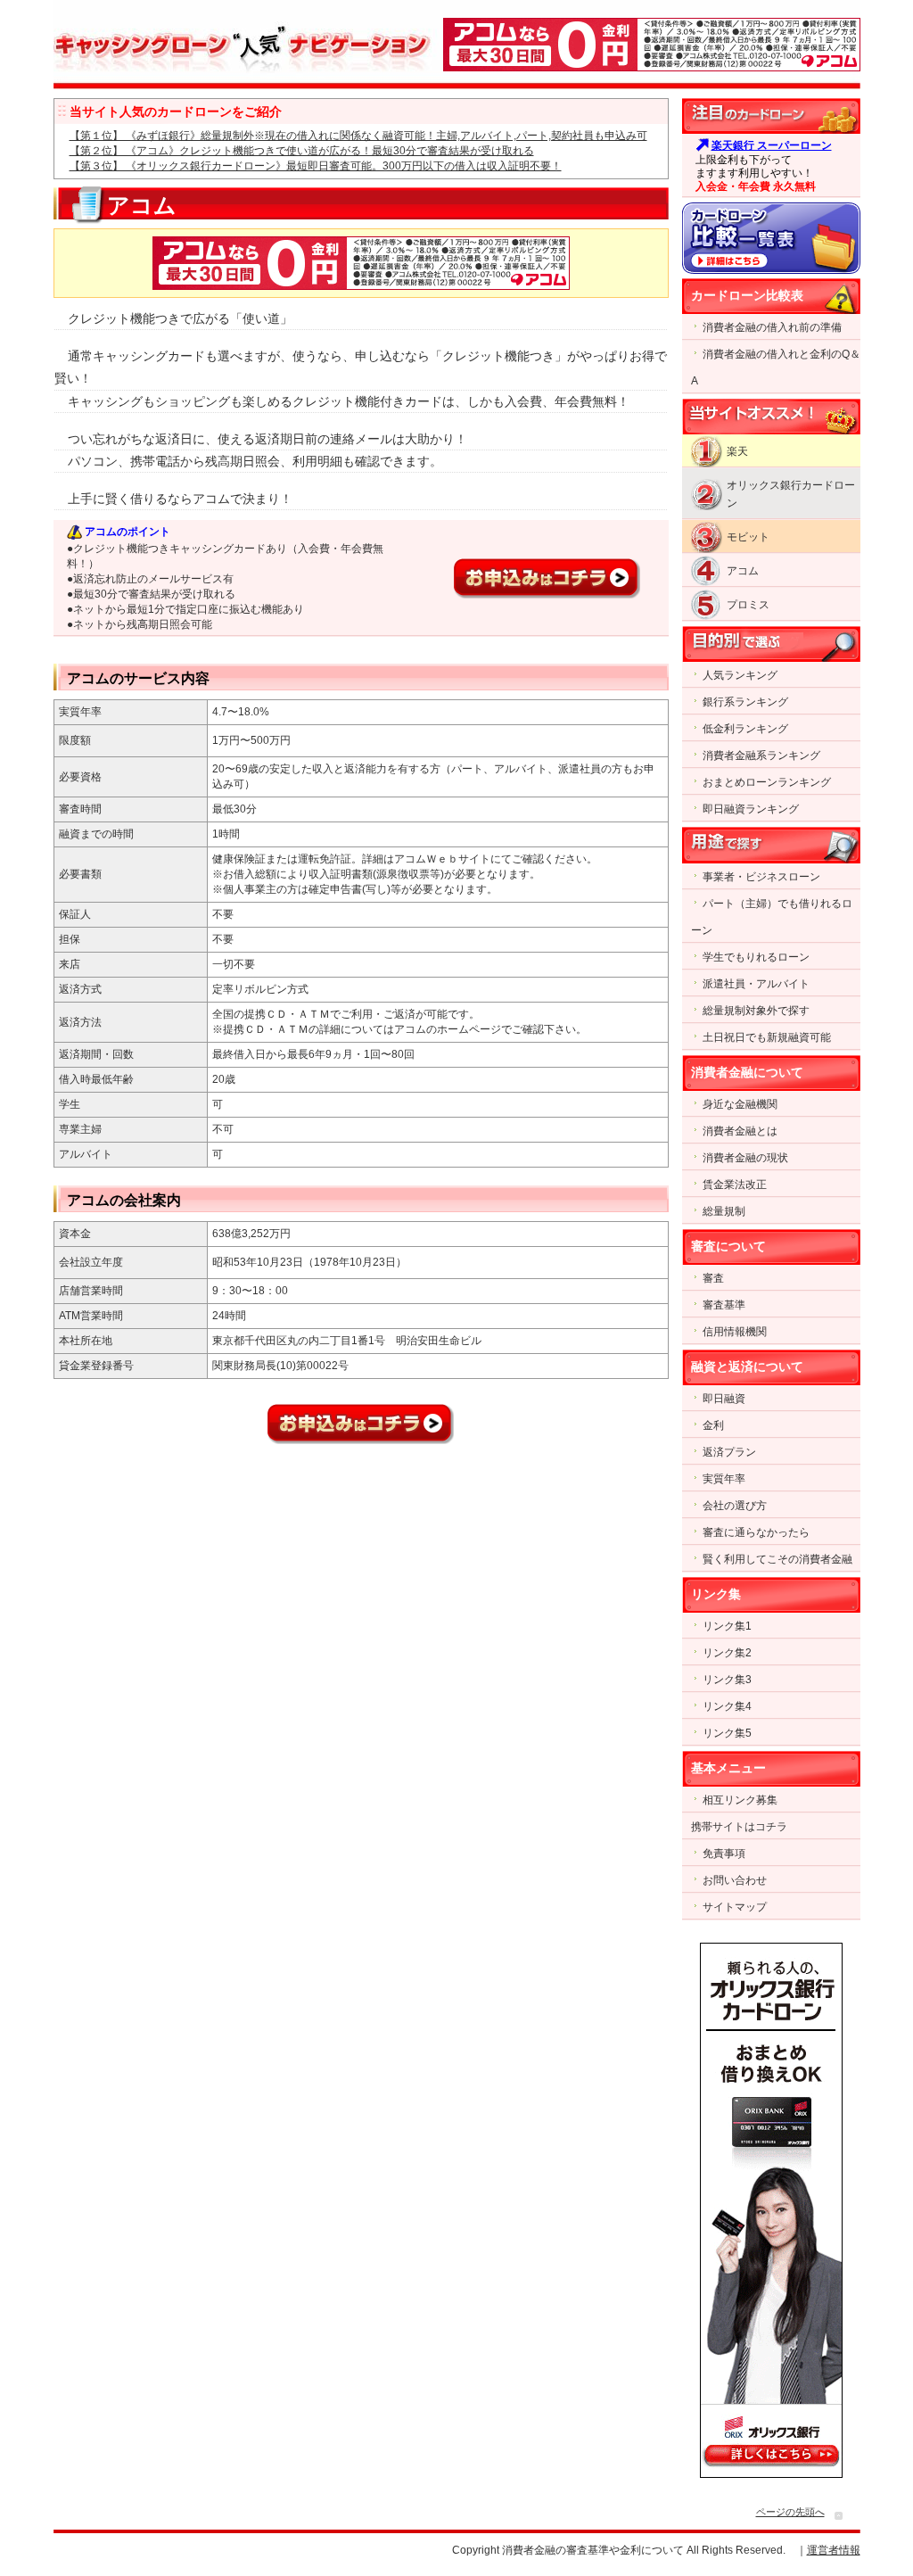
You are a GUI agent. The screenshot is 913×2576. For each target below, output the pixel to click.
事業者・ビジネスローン (761, 877)
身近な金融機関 (740, 1104)
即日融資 (724, 1399)
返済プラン (729, 1452)
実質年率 (724, 1479)
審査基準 (724, 1305)
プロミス (748, 605)
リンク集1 (727, 1626)
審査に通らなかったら (756, 1532)
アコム (743, 571)
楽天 (737, 451)
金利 (713, 1425)
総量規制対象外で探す (756, 1011)
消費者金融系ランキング (761, 755)
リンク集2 (727, 1653)
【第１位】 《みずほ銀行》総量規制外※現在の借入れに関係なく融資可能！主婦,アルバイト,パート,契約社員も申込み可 (358, 136)
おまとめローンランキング (767, 782)
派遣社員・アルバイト (756, 984)
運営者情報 (834, 2550)
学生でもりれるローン (756, 957)
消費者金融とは (740, 1131)
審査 (713, 1278)
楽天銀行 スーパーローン (772, 145)
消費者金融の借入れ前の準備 (772, 327)
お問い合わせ (735, 1880)
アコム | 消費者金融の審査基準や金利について (245, 40)
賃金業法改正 (735, 1185)
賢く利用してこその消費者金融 (777, 1559)
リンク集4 (727, 1706)
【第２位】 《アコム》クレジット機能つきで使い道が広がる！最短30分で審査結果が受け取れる (302, 151)
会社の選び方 (735, 1506)
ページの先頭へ (790, 2512)
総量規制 (724, 1211)
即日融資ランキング (751, 809)
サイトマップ (735, 1907)
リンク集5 (727, 1733)
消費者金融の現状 (745, 1158)
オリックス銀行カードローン (791, 494)
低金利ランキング (745, 729)
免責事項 (724, 1854)
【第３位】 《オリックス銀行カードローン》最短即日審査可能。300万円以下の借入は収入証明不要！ (316, 166)
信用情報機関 (735, 1332)
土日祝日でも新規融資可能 (767, 1037)
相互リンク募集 (740, 1800)
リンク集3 (727, 1680)
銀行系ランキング (745, 702)
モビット (748, 537)
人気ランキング (740, 675)
